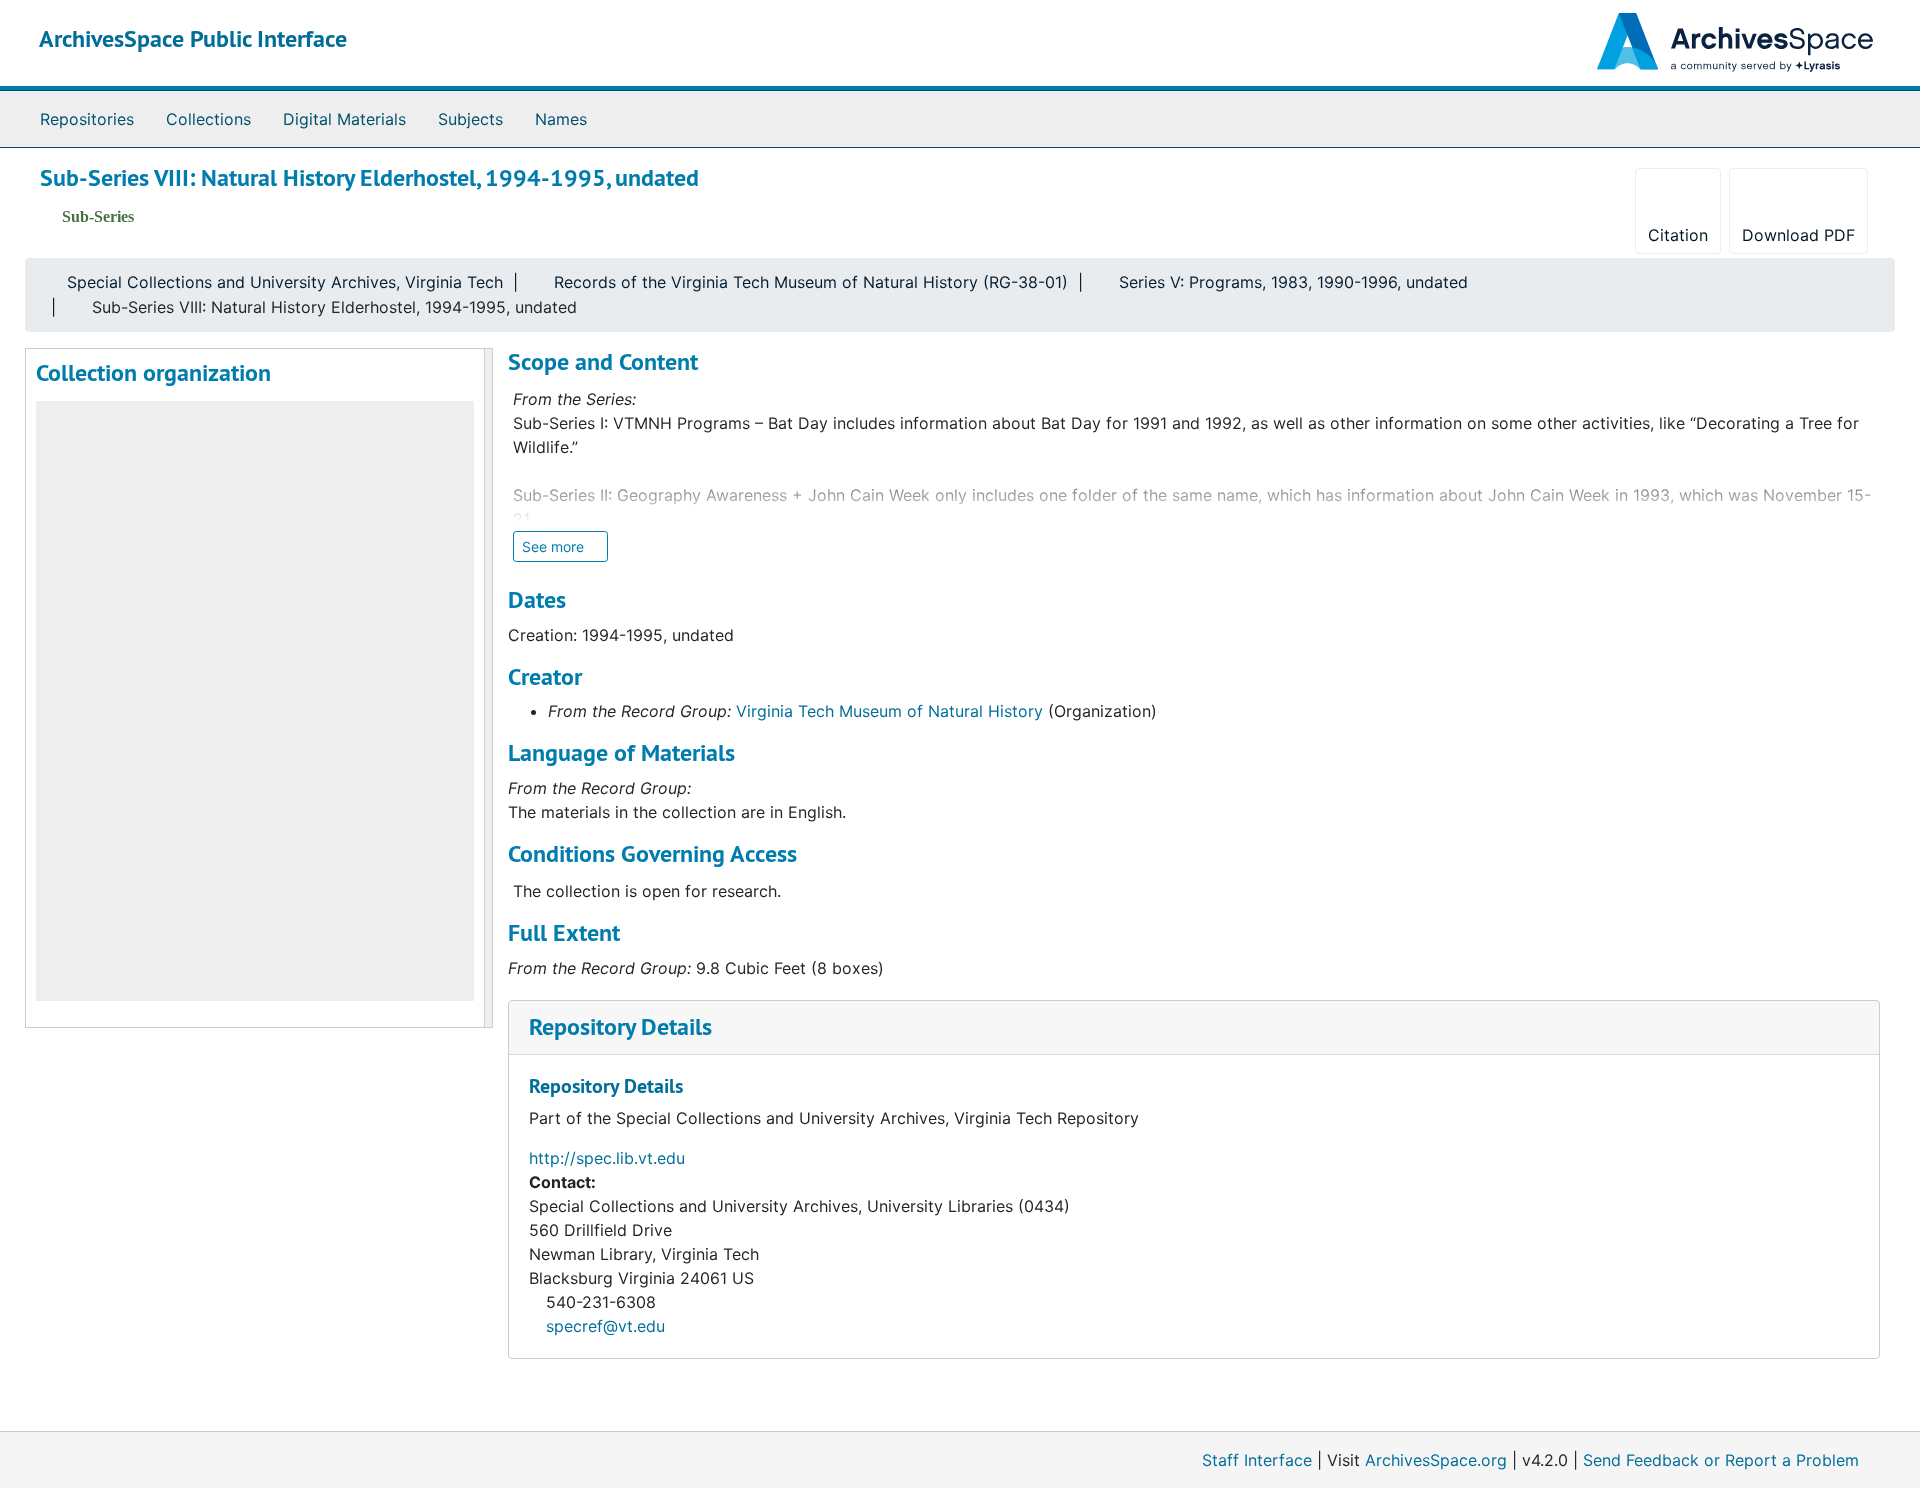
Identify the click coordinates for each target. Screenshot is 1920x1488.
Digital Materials (344, 119)
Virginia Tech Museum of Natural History (889, 711)
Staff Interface (1257, 1460)
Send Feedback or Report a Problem (1721, 1460)
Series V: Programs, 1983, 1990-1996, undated (1293, 282)
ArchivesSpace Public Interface (193, 38)
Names (561, 119)
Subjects (470, 119)
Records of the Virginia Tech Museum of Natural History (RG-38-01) (811, 282)
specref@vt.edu (605, 1326)
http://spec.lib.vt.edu (607, 1158)
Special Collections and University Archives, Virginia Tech (285, 282)
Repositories (87, 119)
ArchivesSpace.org (1436, 1460)
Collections (208, 119)
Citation (1678, 235)
